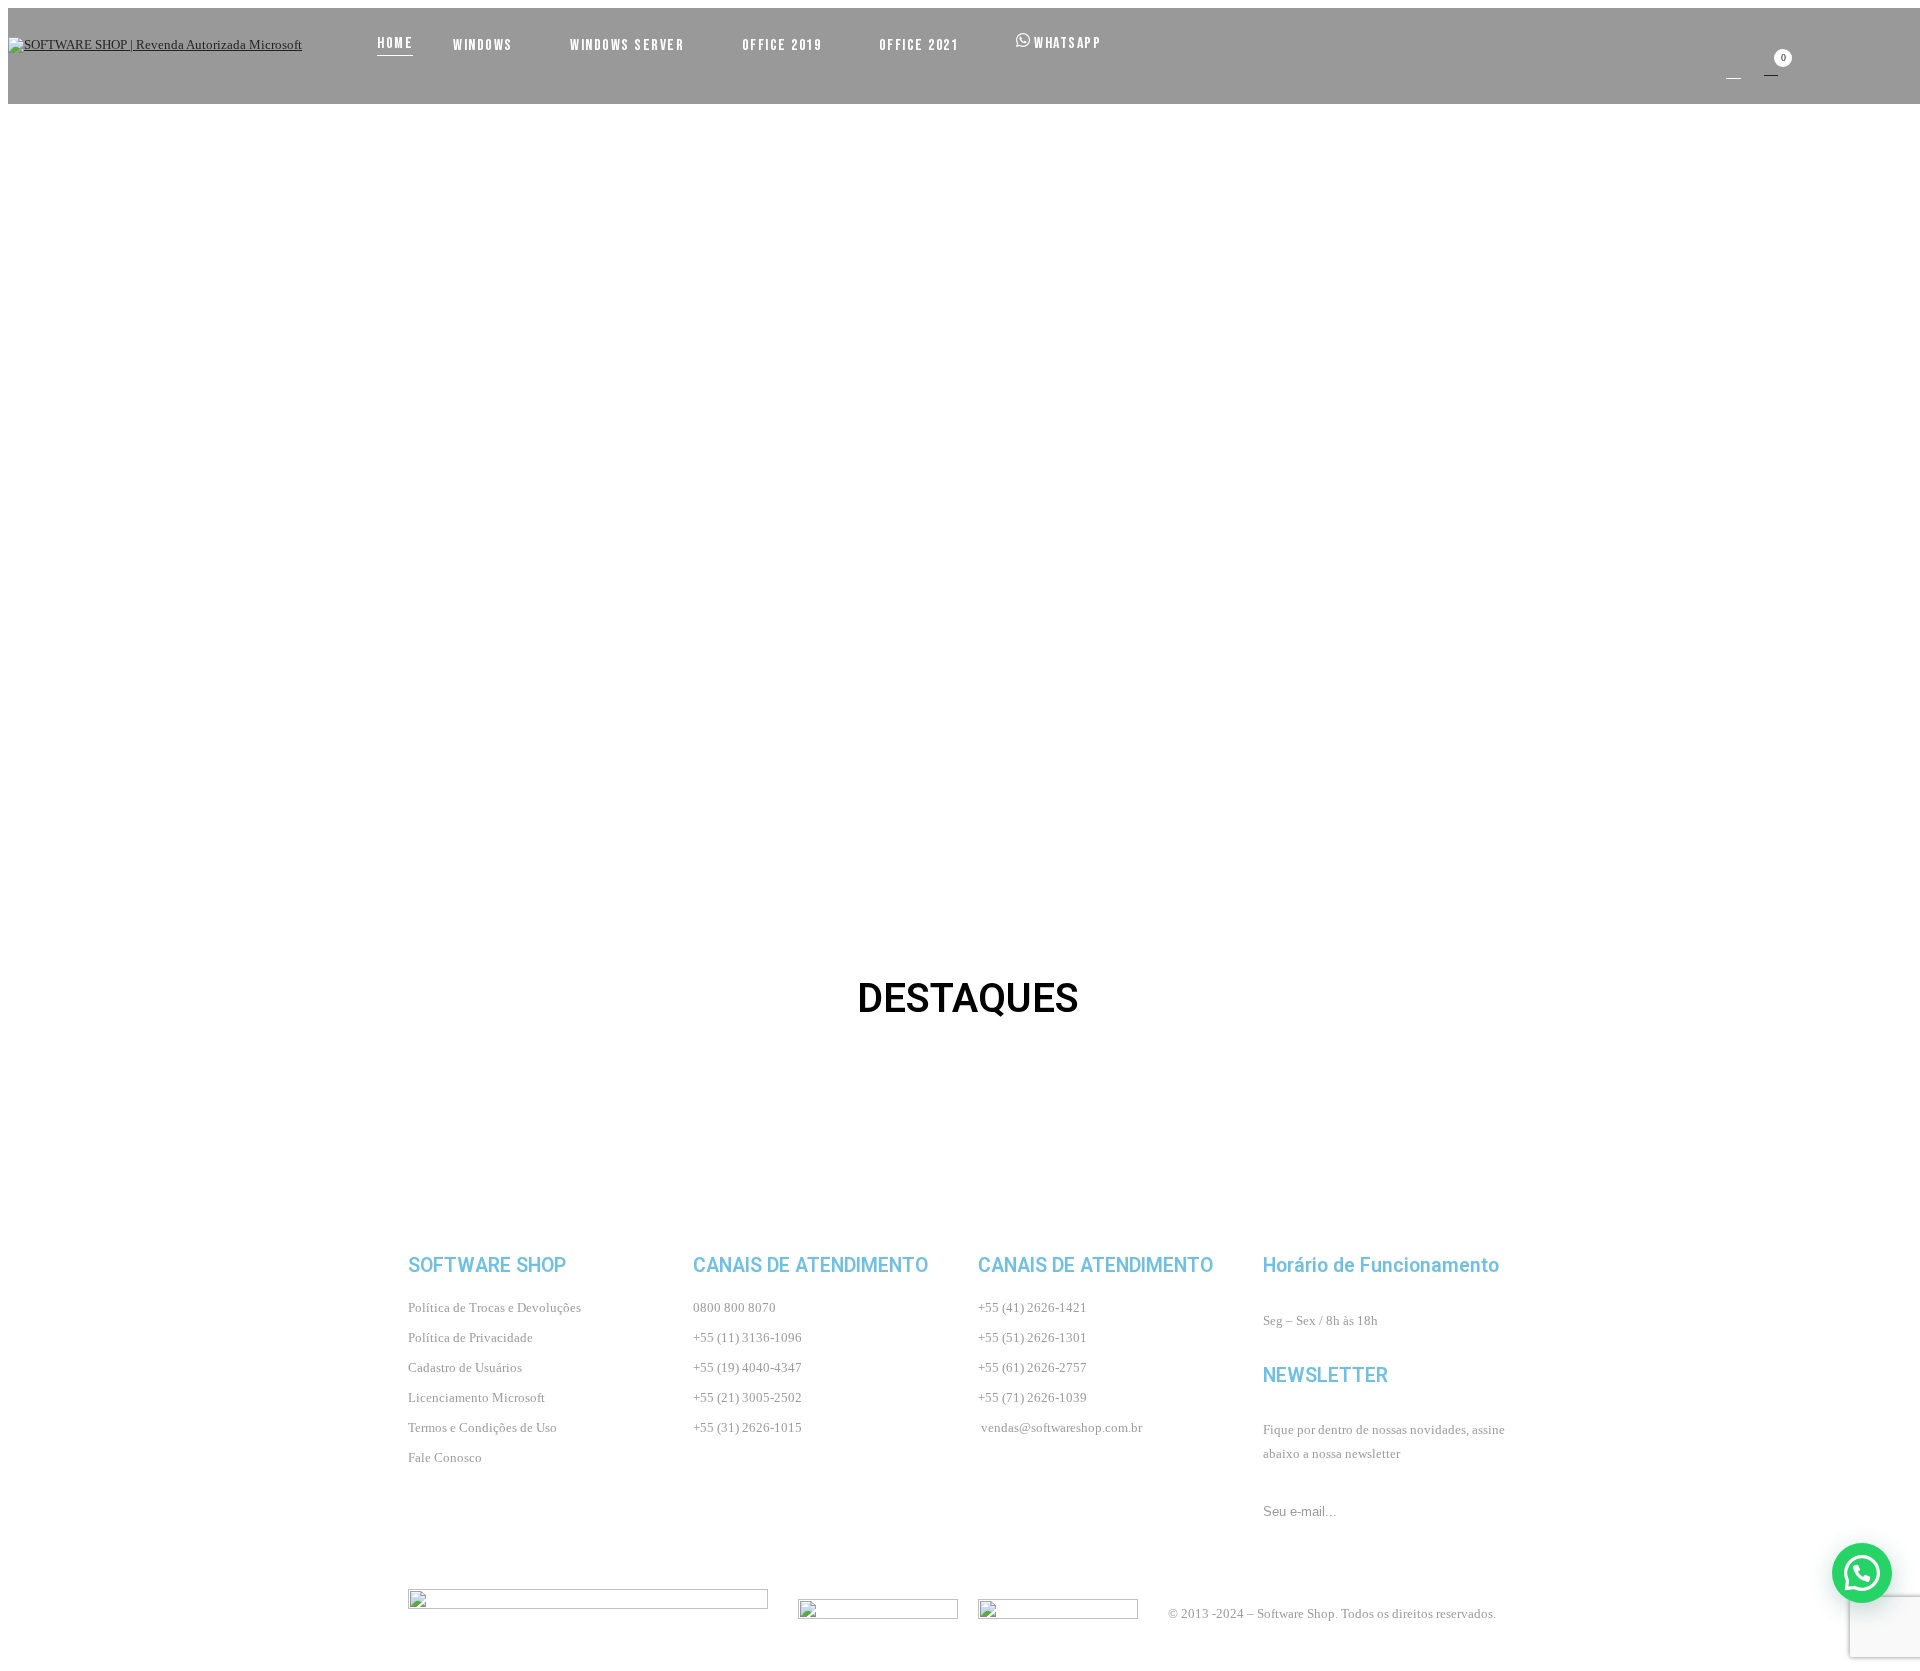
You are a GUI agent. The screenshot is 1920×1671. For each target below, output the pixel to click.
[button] (1771, 68)
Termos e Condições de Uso (482, 1427)
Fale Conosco (445, 1457)
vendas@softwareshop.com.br (1061, 1427)
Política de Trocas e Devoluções (494, 1307)
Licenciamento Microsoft (476, 1397)
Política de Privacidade (470, 1337)
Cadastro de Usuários (465, 1367)
